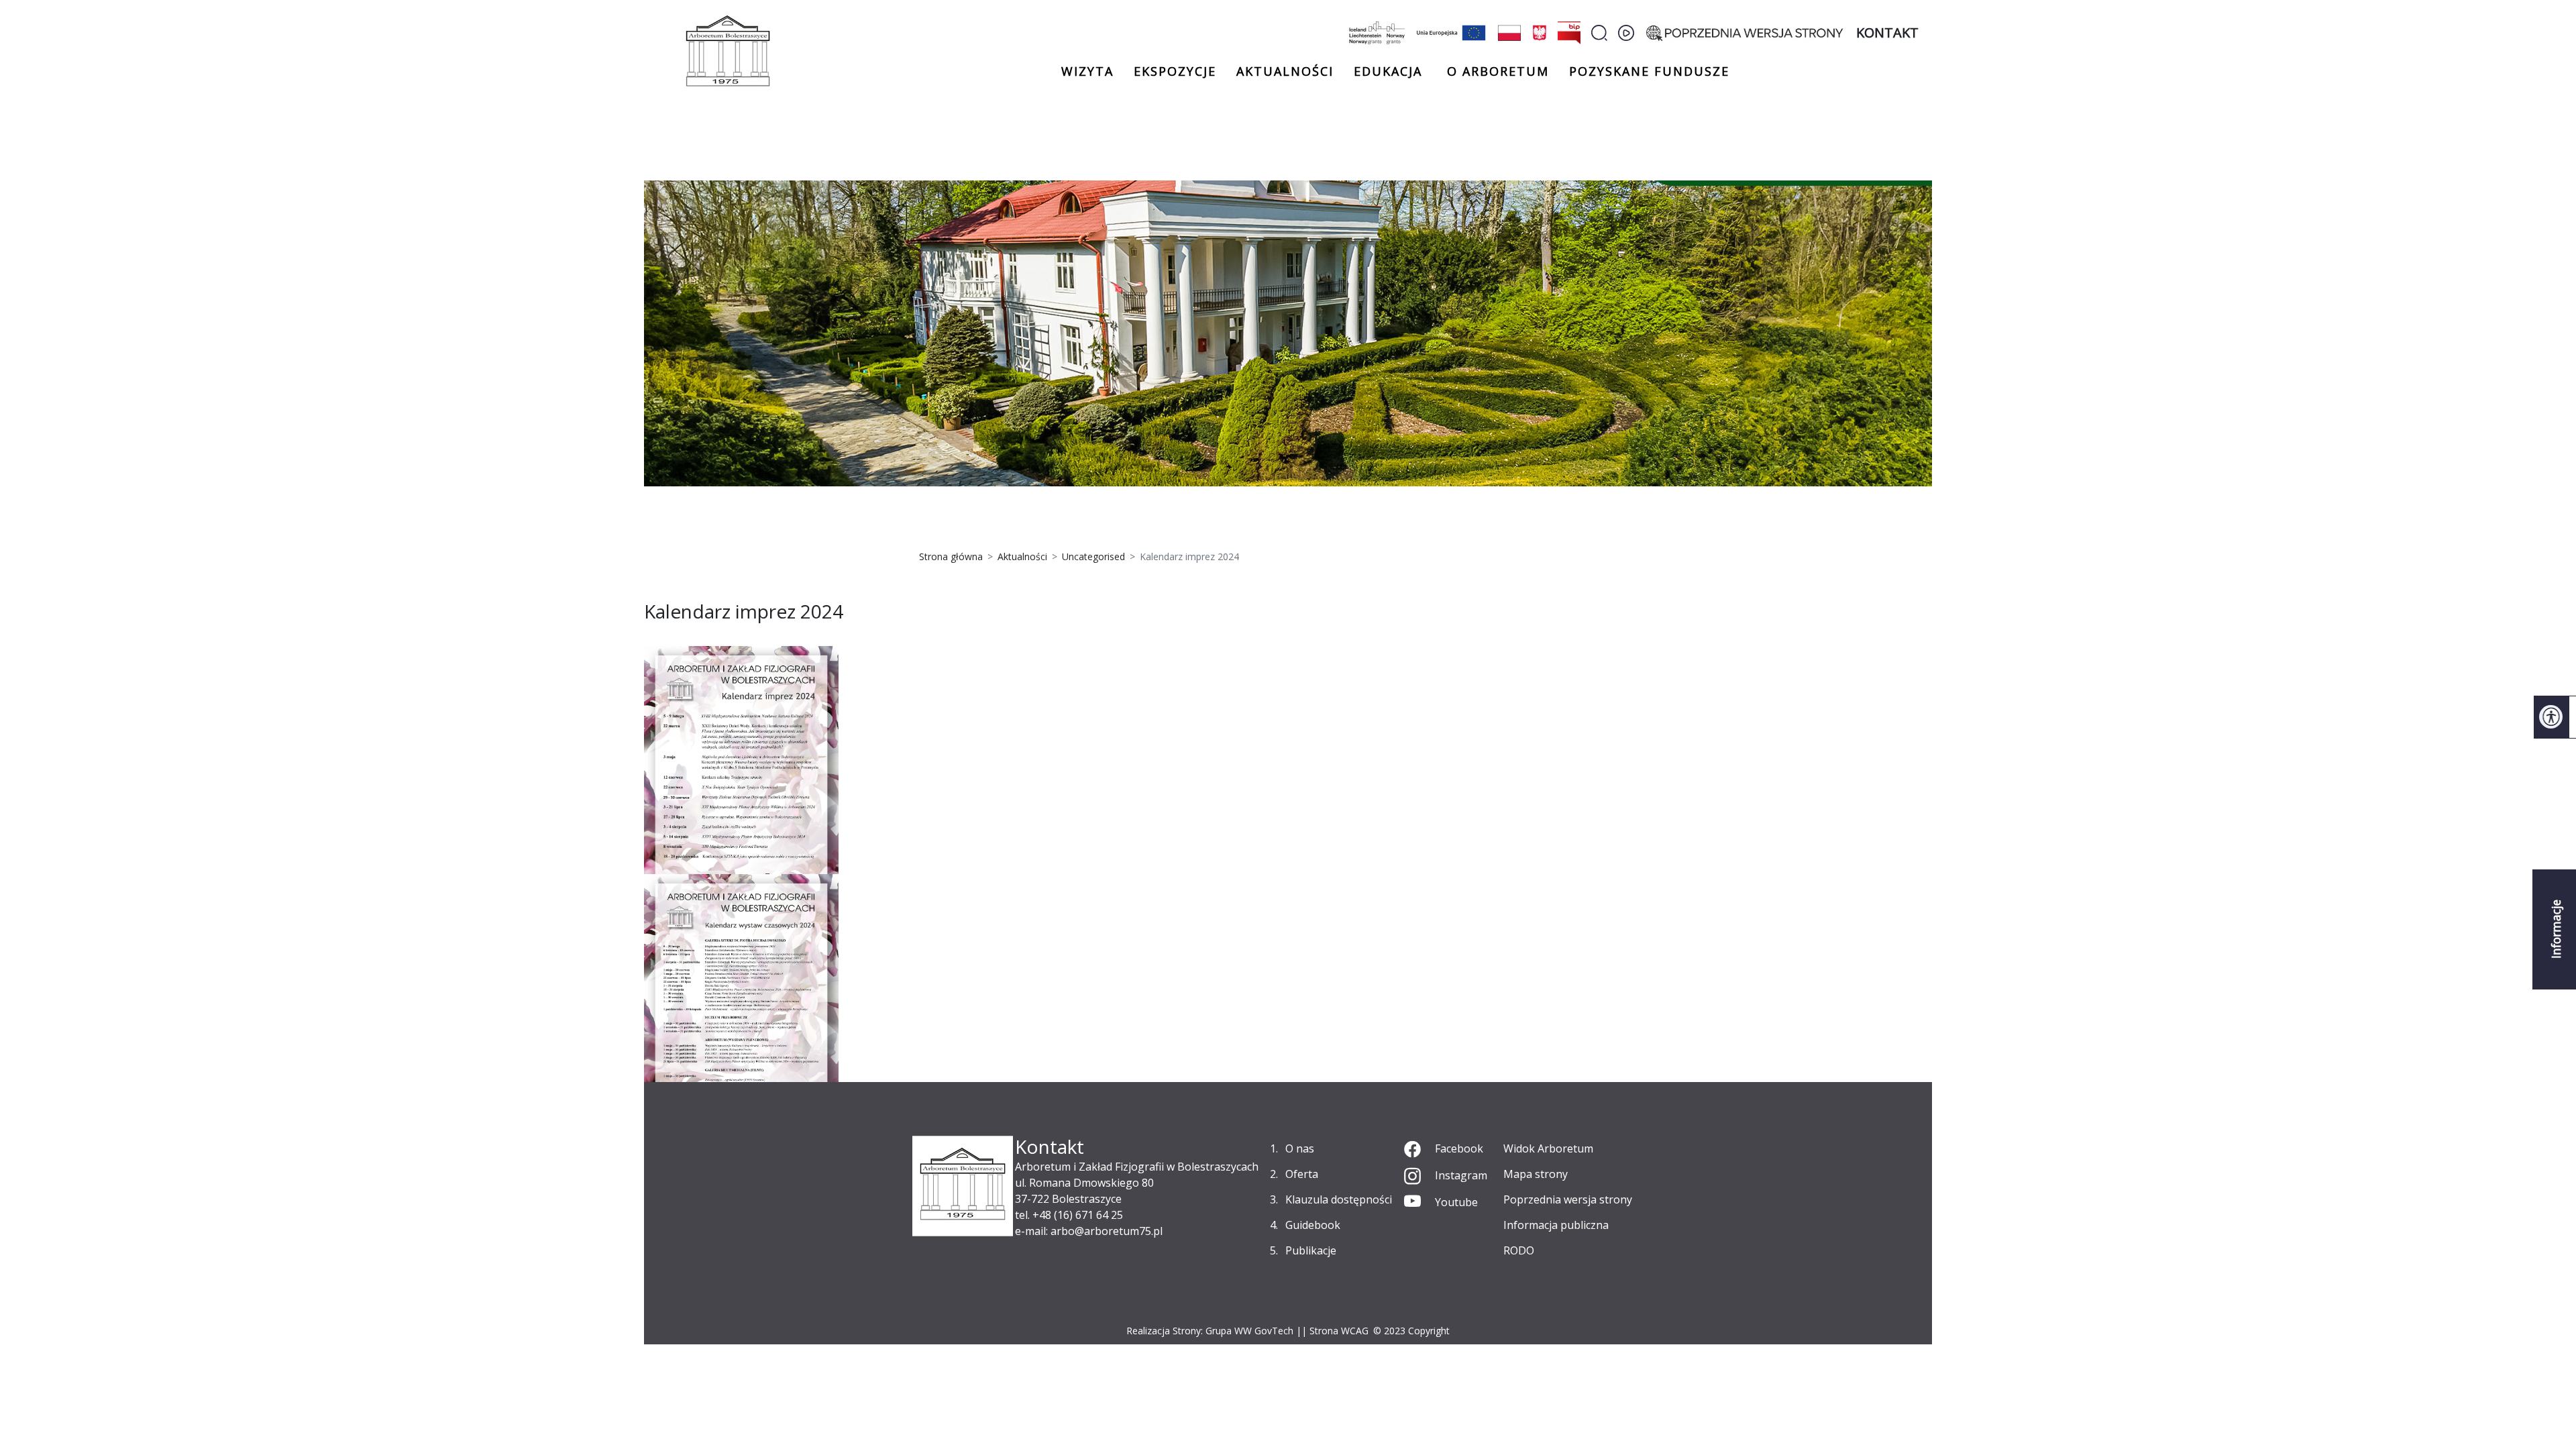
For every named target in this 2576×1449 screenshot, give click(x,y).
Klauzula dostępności (1339, 1199)
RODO (1519, 1250)
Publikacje (1311, 1250)
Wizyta (1087, 71)
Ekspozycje (1175, 71)
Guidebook (1313, 1225)
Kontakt (1887, 33)
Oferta (1302, 1174)
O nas (1300, 1148)
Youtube (1456, 1202)
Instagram (1461, 1175)
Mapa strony (1536, 1174)
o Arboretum (1498, 71)
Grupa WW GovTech (1249, 1331)
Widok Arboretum (1548, 1148)
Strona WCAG (1339, 1331)
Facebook (1459, 1148)
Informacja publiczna (1556, 1225)
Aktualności (1285, 71)
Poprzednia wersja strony (1568, 1199)
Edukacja (1388, 72)
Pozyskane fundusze (1649, 71)
